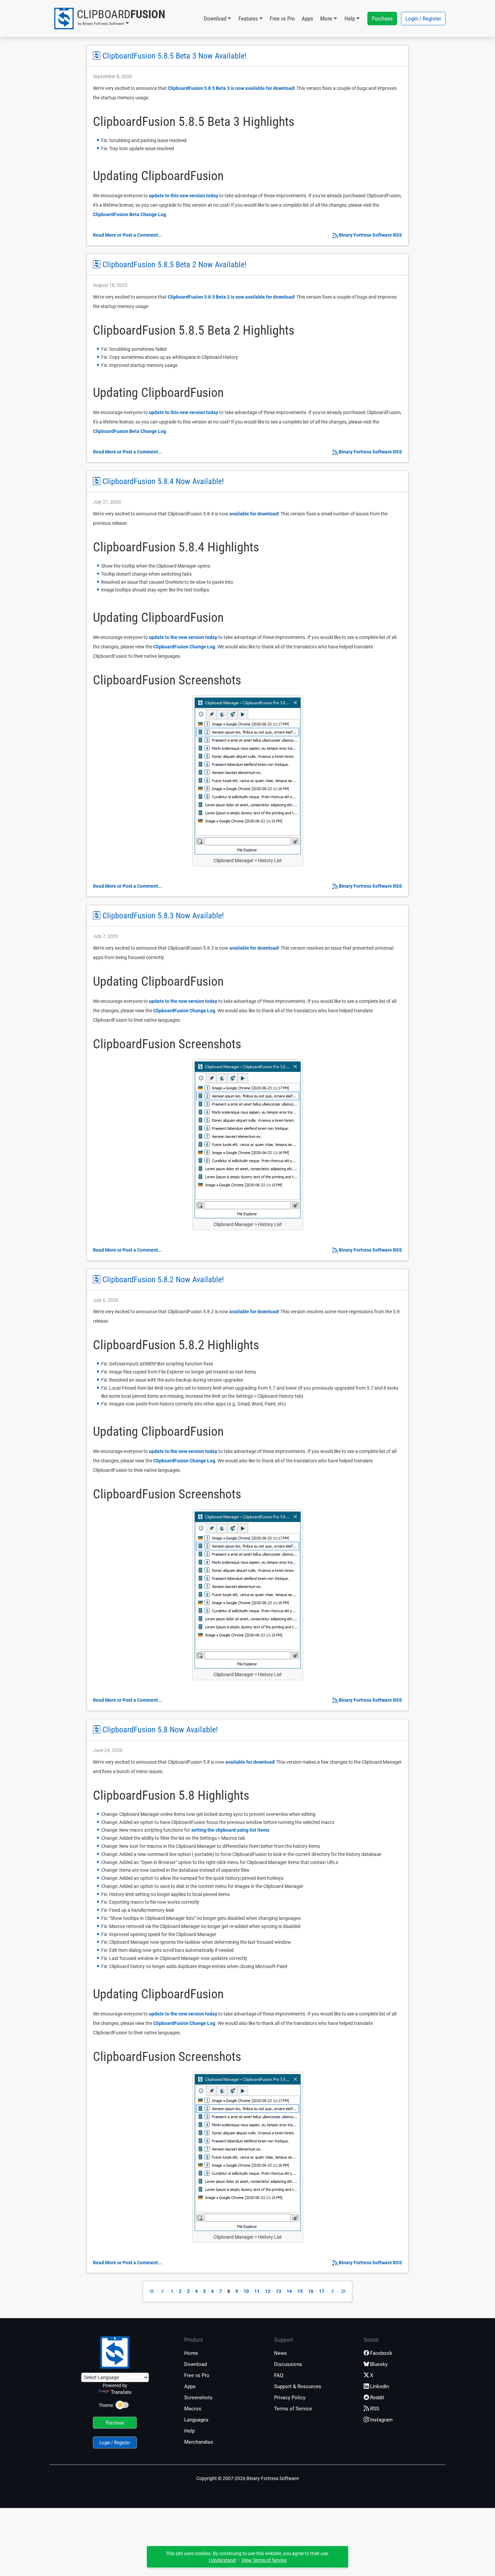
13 (278, 2291)
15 (300, 2291)
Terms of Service (293, 2409)
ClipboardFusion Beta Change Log (129, 214)
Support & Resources (298, 2386)
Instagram (381, 2420)
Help (189, 2431)
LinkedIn (379, 2386)
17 (322, 2291)
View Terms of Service (264, 2560)
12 (268, 2291)
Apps (307, 19)
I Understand (222, 2560)
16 (311, 2291)
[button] (109, 19)
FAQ (279, 2375)
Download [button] (215, 19)
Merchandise (199, 2442)
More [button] (326, 19)
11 (257, 2291)
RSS (375, 2409)
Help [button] (350, 19)
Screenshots (198, 2398)
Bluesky (379, 2364)
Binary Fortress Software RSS (370, 235)
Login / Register (423, 19)
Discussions (288, 2364)
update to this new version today (184, 196)
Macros (193, 2409)
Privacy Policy (290, 2398)
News (280, 2353)
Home (191, 2353)
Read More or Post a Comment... (127, 235)
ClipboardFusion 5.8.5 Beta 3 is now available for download (231, 88)
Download (195, 2364)
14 (289, 2291)
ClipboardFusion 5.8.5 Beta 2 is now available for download (231, 297)
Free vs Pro (282, 19)
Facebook (381, 2353)
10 (246, 2291)
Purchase (382, 19)
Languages (196, 2420)
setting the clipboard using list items (230, 1830)
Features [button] (248, 19)
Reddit (377, 2398)
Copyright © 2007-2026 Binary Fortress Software (247, 2478)
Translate (121, 2392)
